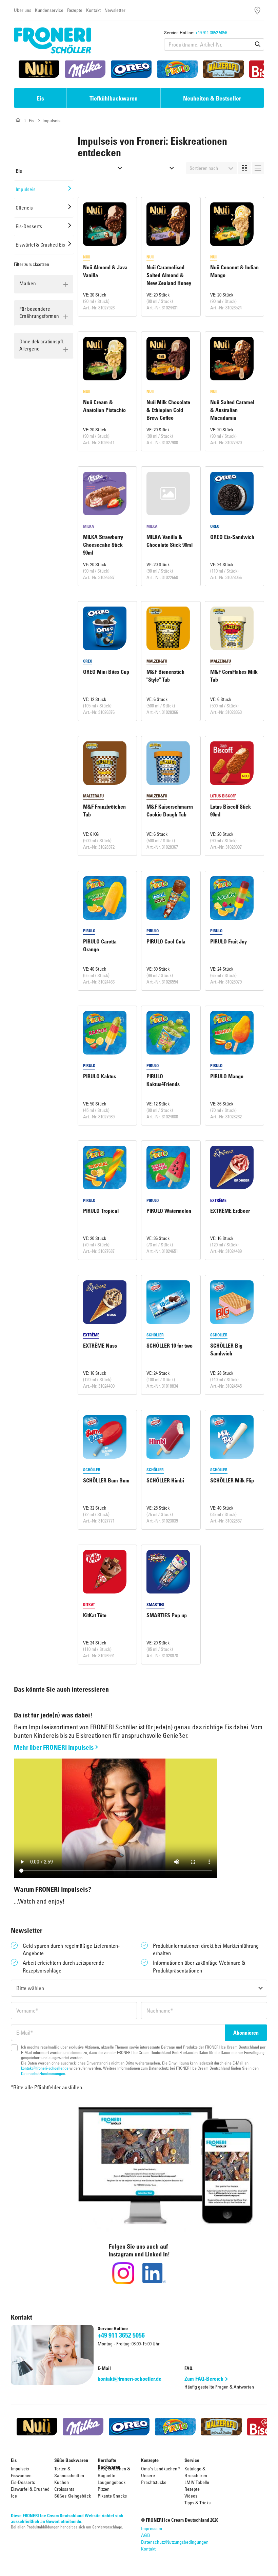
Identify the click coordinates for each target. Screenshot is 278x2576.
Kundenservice (49, 10)
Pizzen (104, 2489)
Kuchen (62, 2482)
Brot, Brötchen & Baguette (114, 2472)
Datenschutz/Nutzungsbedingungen (175, 2542)
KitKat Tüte (95, 1615)
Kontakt (93, 10)
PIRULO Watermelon (169, 1211)
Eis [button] (40, 98)
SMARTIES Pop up (167, 1615)
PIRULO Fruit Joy (229, 941)
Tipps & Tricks (197, 2502)
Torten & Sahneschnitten (69, 2472)
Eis (32, 120)
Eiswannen (21, 2475)
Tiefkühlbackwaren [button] (114, 98)
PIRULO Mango (227, 1076)
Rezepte (75, 10)
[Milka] (85, 69)
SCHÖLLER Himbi (165, 1480)
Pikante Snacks (112, 2496)
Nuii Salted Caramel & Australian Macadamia (232, 410)
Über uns (23, 10)
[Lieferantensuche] (257, 10)
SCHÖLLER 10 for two (170, 1346)
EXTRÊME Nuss (100, 1346)
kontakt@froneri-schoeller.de (45, 2068)
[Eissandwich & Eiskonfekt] (103, 168)
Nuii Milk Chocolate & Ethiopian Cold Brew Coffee (168, 410)
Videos (191, 2496)
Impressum (152, 2528)
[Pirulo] (177, 69)
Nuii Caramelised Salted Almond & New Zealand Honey (169, 275)
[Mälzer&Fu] (223, 69)
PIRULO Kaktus (100, 1076)
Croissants (64, 2489)
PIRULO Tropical (101, 1211)
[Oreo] (131, 69)
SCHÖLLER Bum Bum (106, 1480)
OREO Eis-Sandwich (232, 537)
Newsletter (115, 10)
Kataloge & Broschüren (196, 2472)
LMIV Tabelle (197, 2482)
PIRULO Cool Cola (166, 941)
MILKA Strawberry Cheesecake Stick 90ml (103, 545)
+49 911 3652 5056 (211, 32)
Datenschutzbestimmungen (43, 2073)
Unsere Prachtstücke (154, 2479)
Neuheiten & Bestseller (212, 98)
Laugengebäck (112, 2482)
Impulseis (20, 2469)
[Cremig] (154, 168)
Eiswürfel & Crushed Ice (30, 2492)
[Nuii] (39, 69)
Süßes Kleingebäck (73, 2496)
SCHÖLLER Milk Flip (232, 1480)
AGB (146, 2535)
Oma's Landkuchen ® (161, 2469)
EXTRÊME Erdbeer (230, 1211)
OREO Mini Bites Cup (106, 672)
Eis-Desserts (23, 2482)
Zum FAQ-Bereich (204, 2379)
